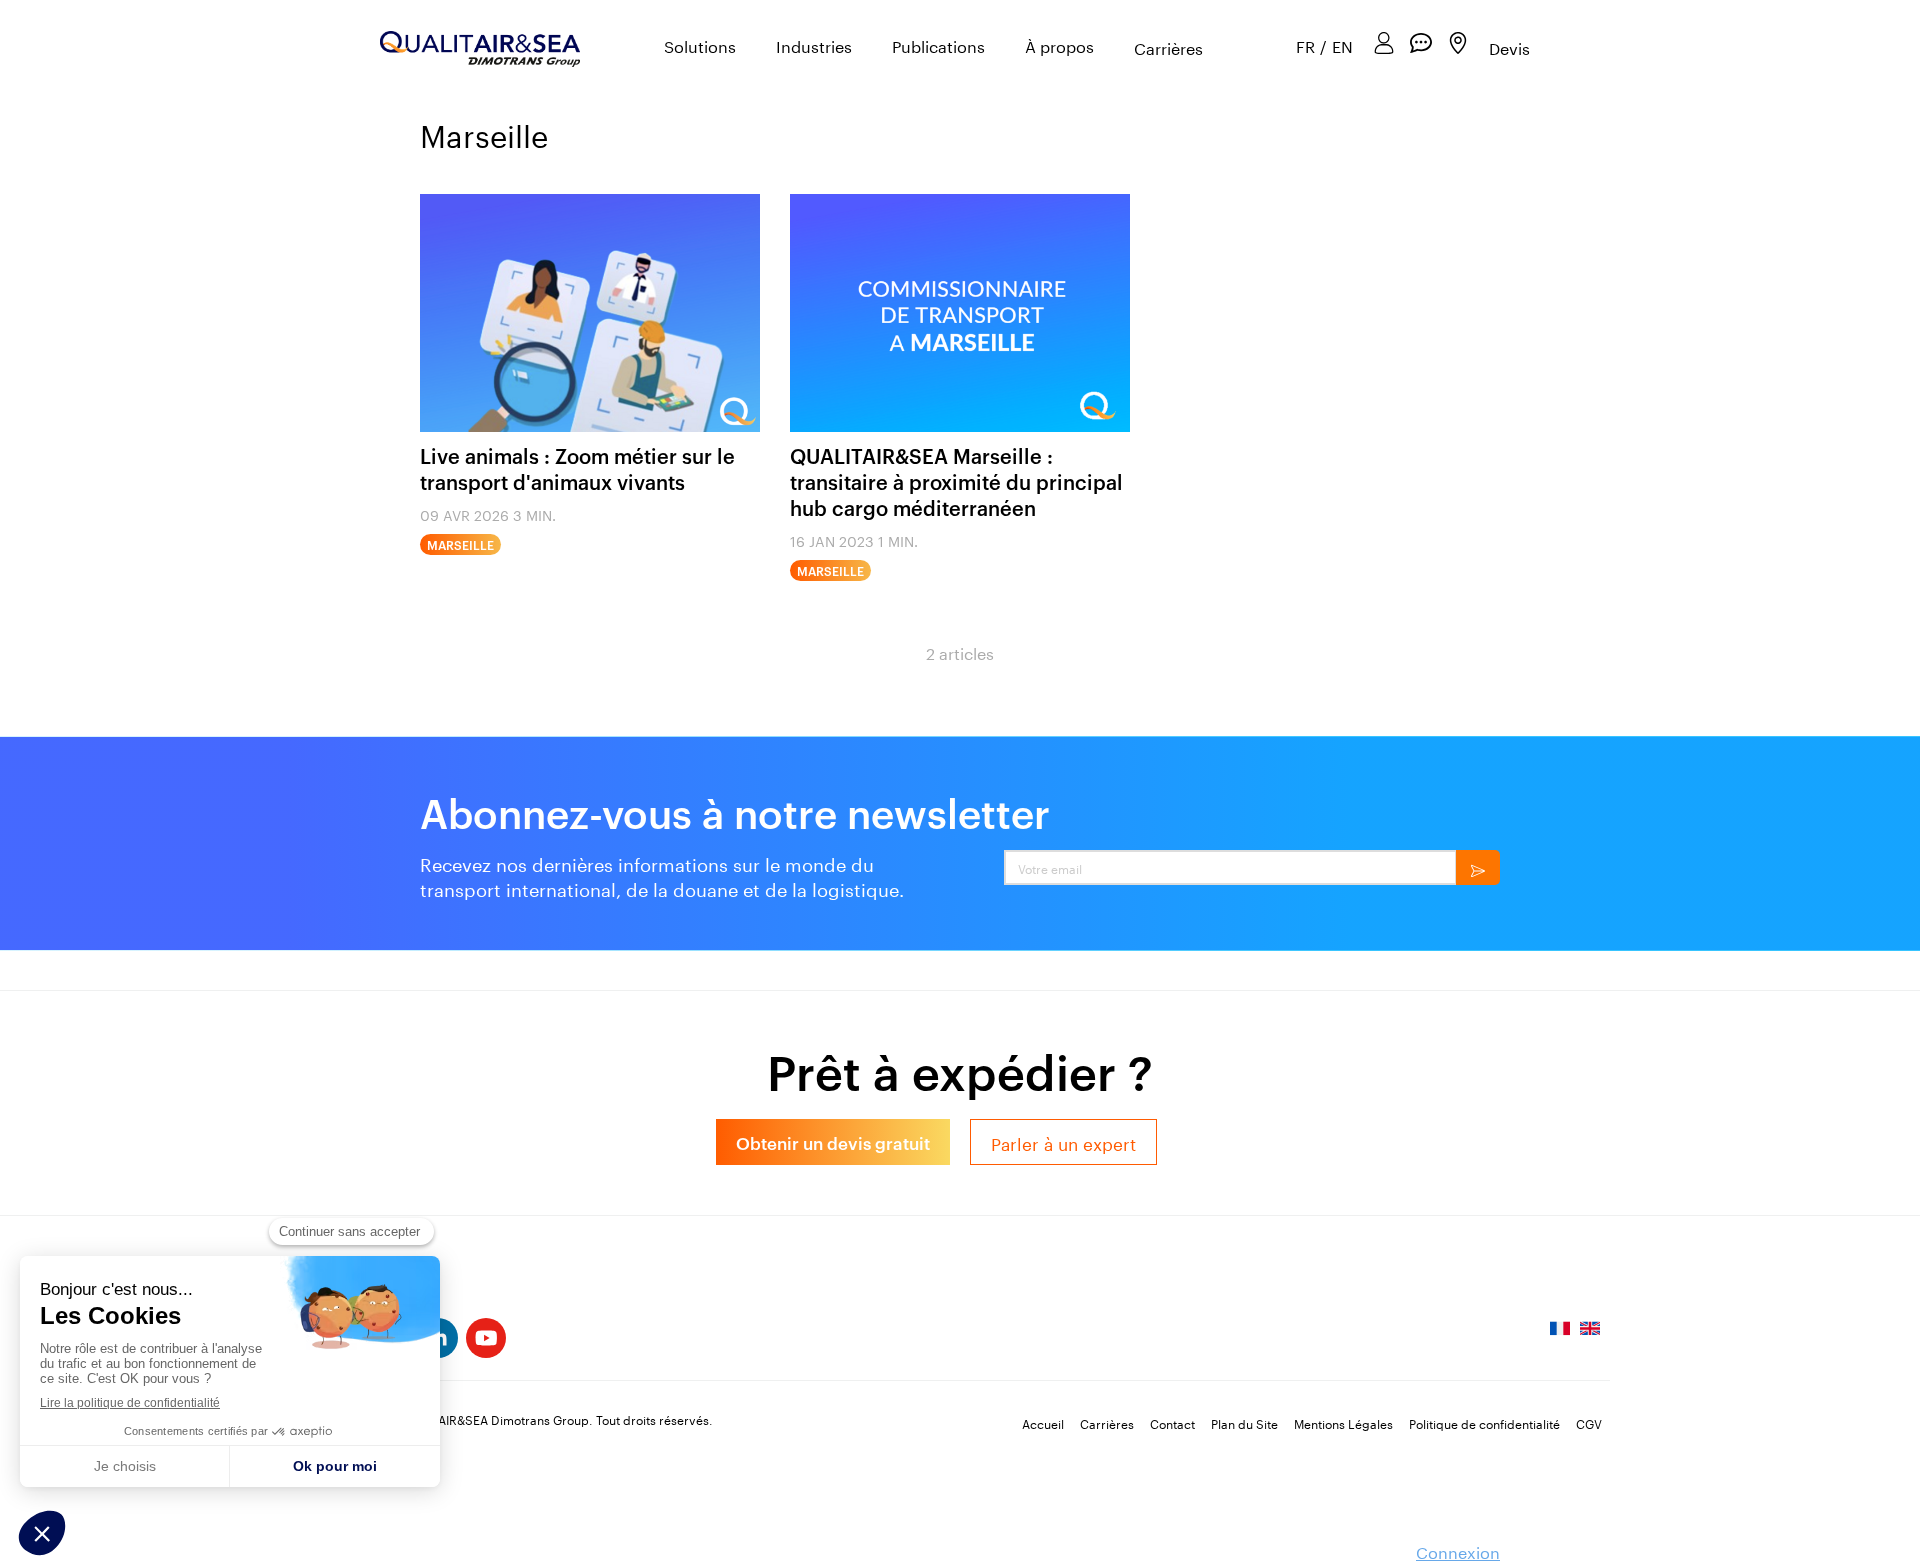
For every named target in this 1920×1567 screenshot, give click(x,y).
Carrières (1168, 47)
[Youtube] (486, 1338)
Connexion (1458, 1550)
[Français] (1560, 1334)
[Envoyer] (1478, 867)
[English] (1590, 1334)
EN (1342, 45)
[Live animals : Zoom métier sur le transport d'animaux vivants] (590, 313)
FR (1305, 45)
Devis (1509, 46)
